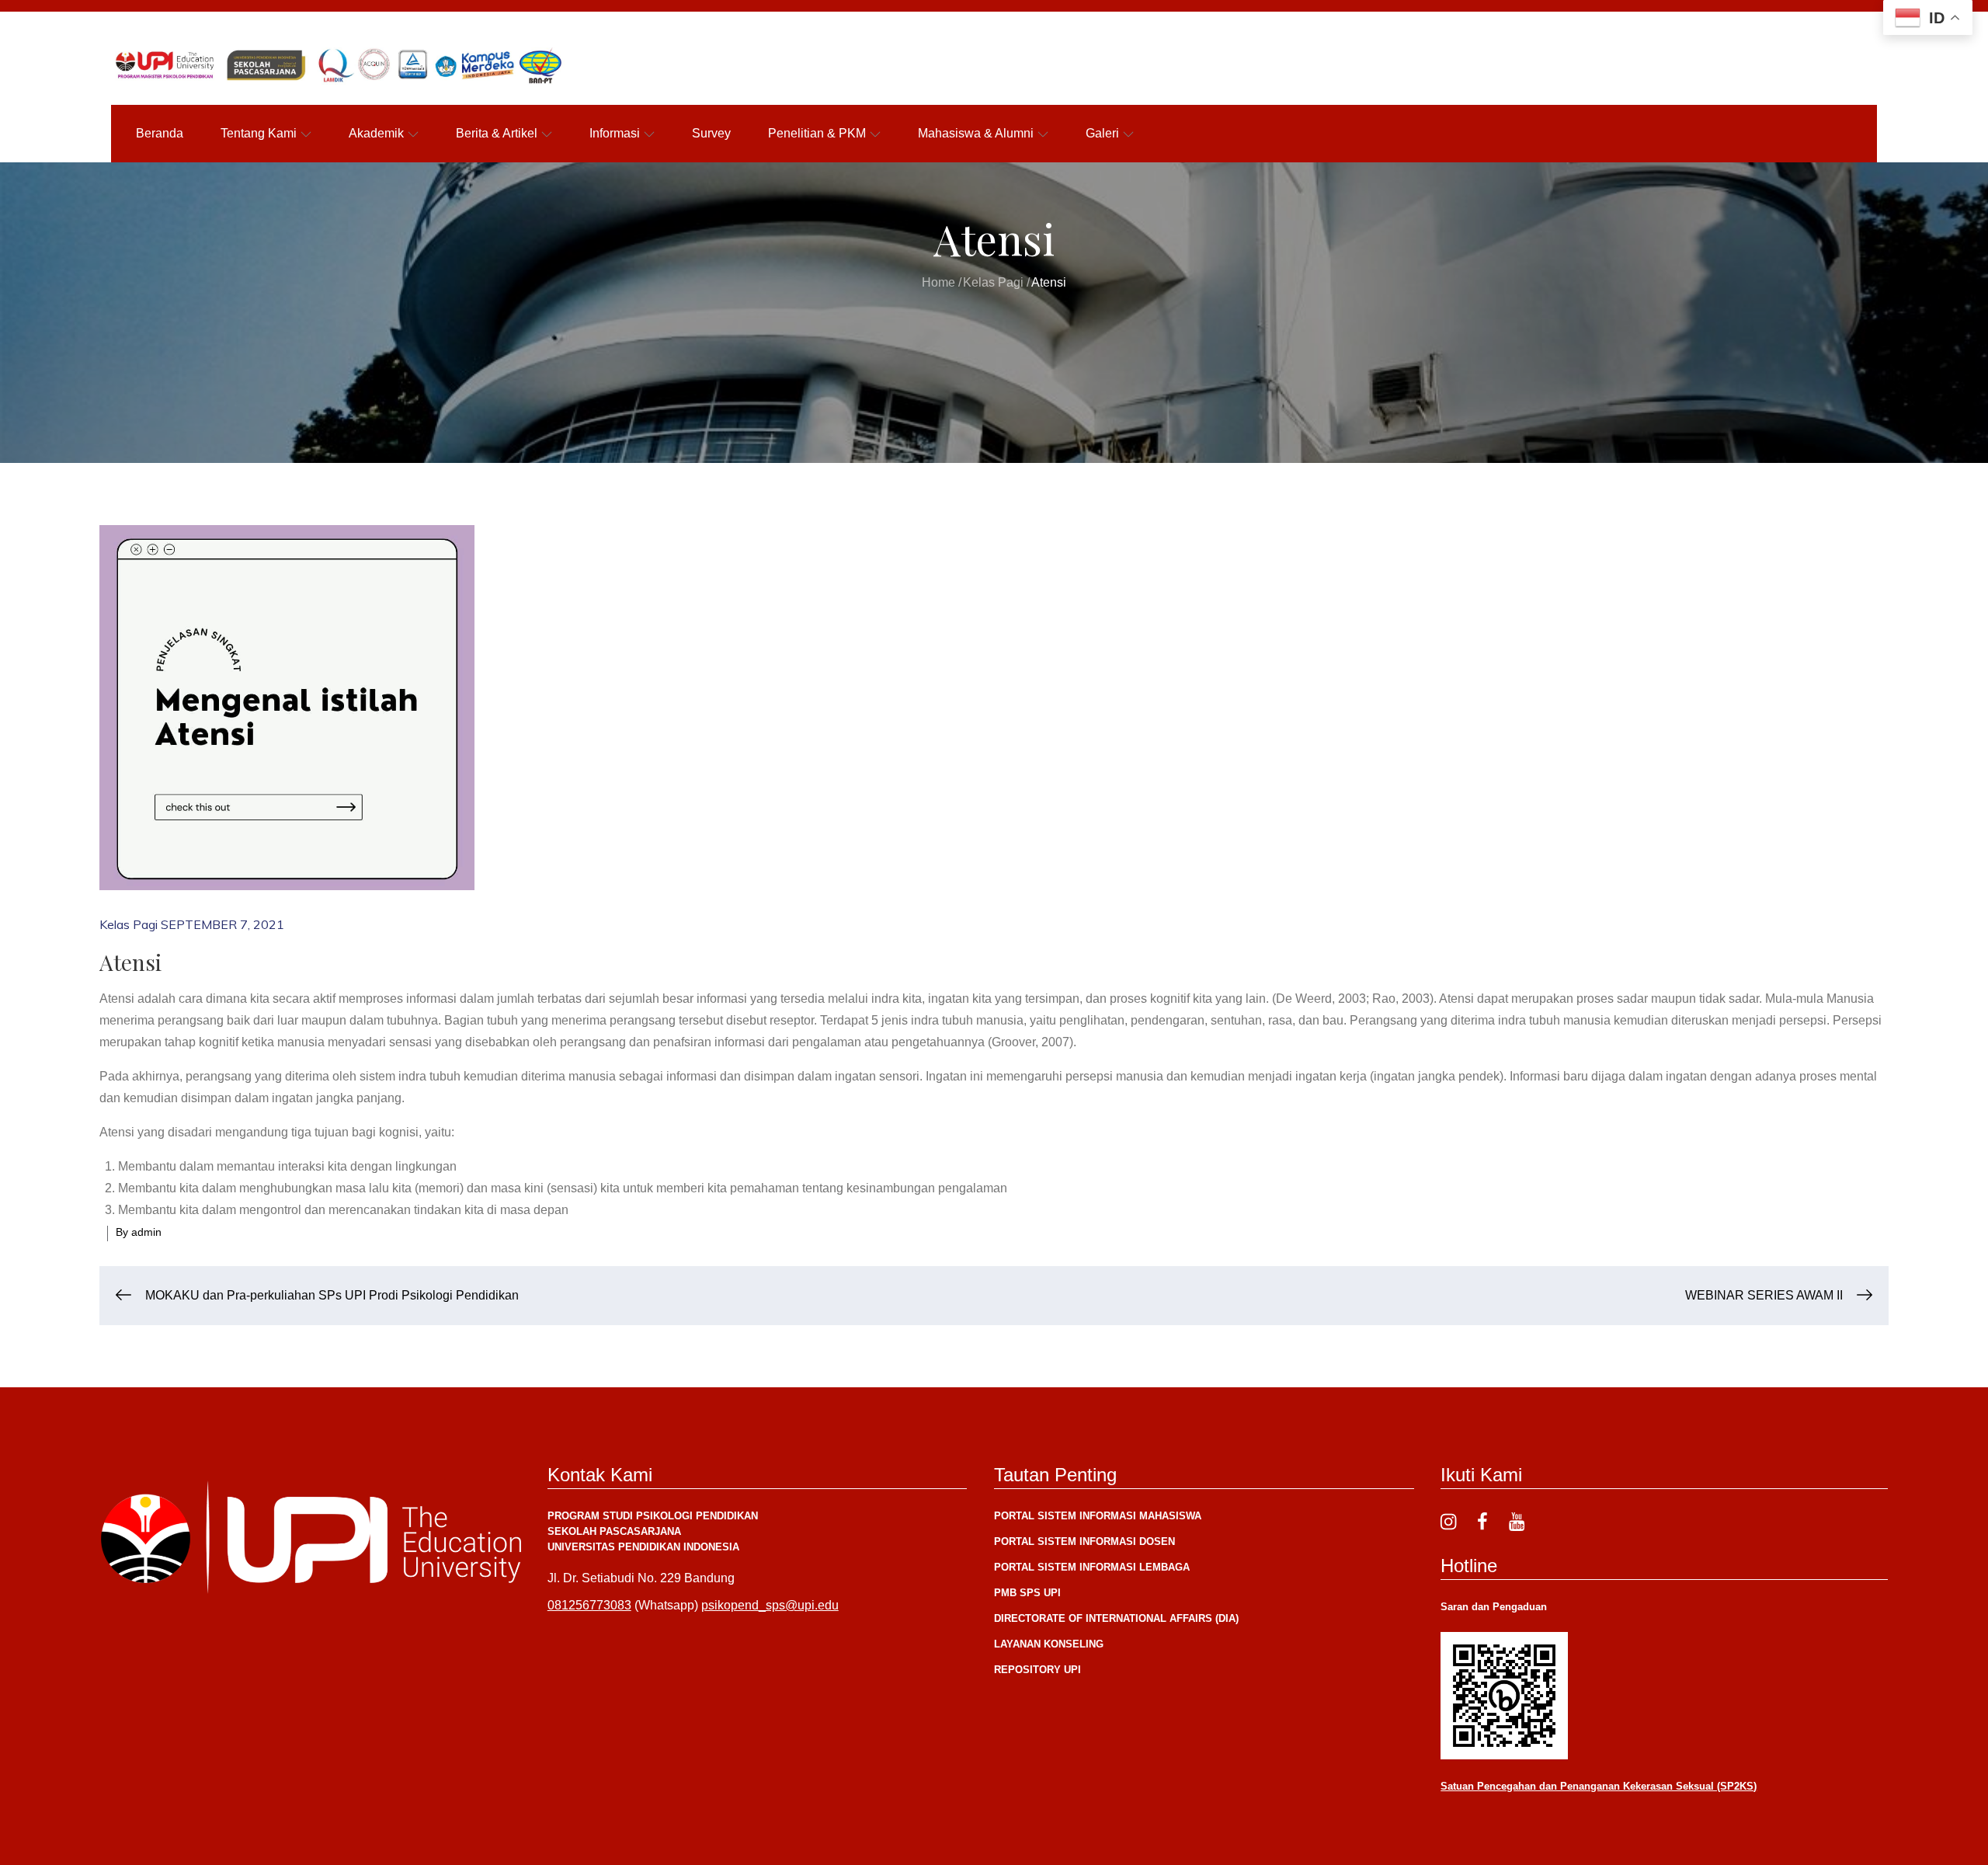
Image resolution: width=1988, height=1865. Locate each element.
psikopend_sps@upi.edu (770, 1605)
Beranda (160, 133)
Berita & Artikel (497, 133)
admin (146, 1232)
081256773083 (589, 1605)
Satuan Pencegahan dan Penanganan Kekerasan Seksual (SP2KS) (1599, 1786)
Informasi (615, 133)
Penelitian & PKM (817, 133)
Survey (711, 133)
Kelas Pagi (129, 924)
